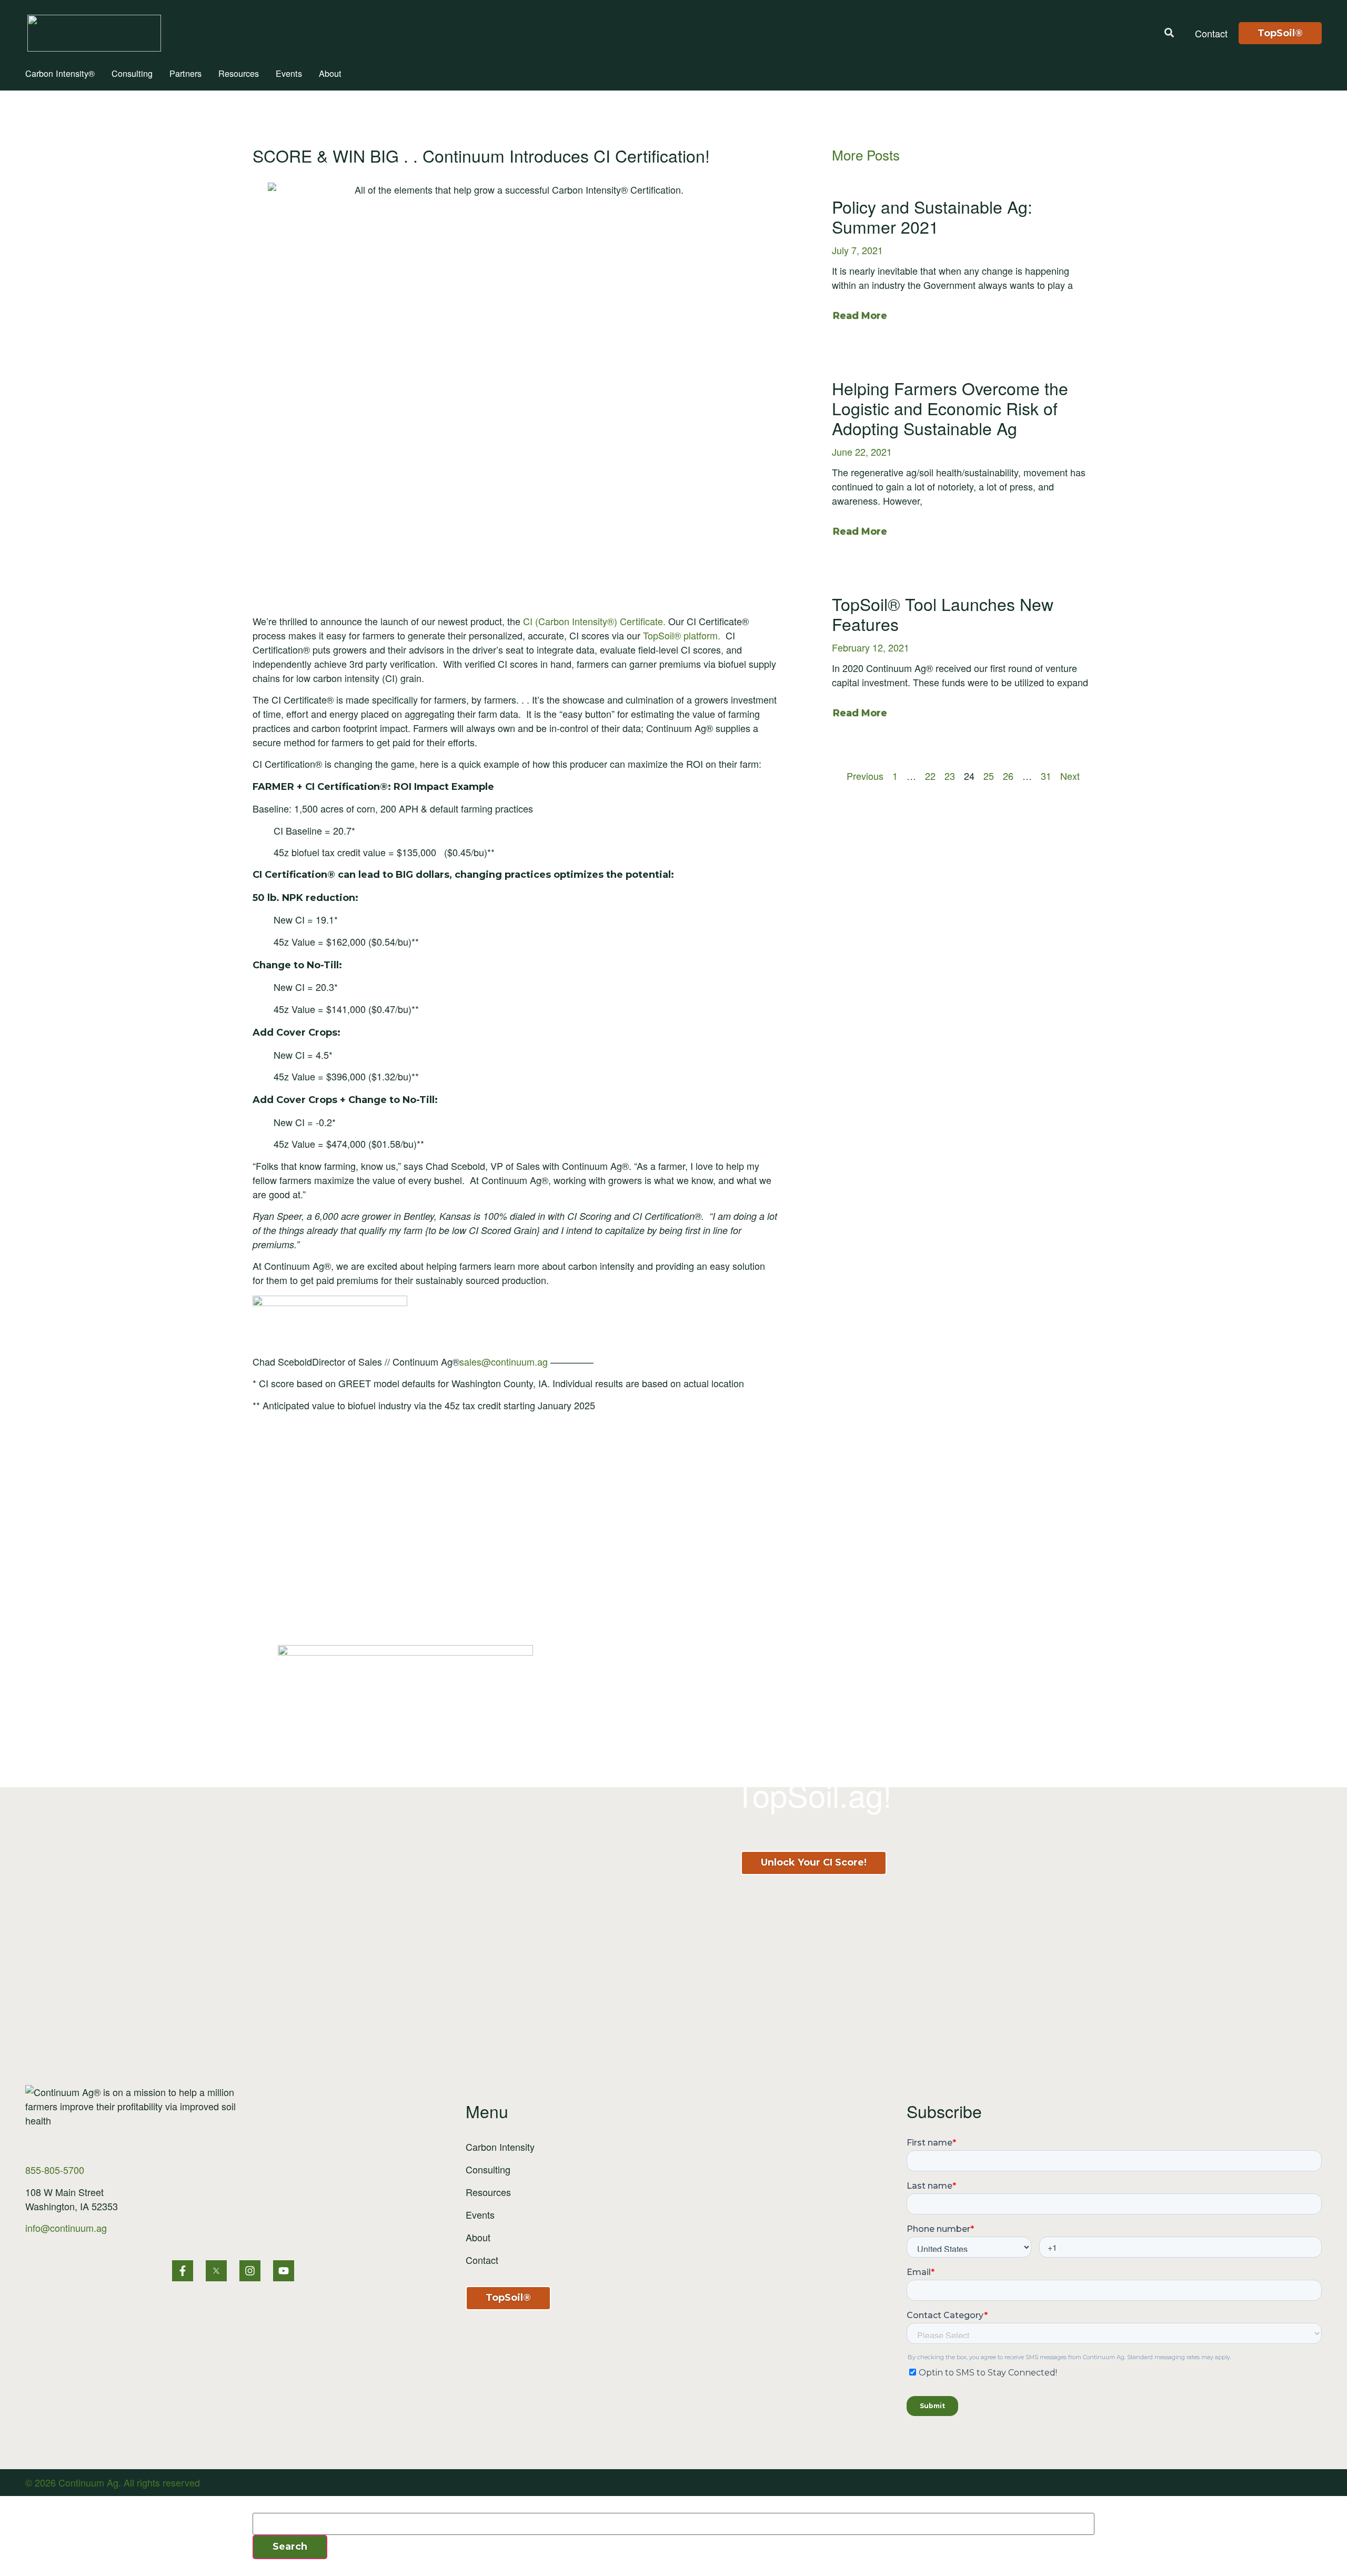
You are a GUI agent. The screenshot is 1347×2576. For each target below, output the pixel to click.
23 (950, 776)
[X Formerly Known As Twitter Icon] (216, 2271)
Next (1070, 776)
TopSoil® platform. (682, 635)
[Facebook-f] (183, 2271)
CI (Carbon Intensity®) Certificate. (594, 621)
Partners (185, 73)
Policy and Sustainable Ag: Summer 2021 (932, 216)
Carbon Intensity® (60, 73)
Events (289, 73)
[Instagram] (250, 2271)
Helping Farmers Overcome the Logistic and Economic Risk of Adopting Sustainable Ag (950, 408)
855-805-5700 (55, 2170)
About (330, 73)
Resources (239, 73)
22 (930, 776)
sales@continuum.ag (504, 1361)
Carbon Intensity (500, 2147)
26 (1008, 776)
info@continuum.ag (66, 2228)
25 (989, 776)
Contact (482, 2260)
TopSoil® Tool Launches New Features (943, 614)
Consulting (132, 73)
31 (1046, 776)
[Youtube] (284, 2271)
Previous (865, 776)
